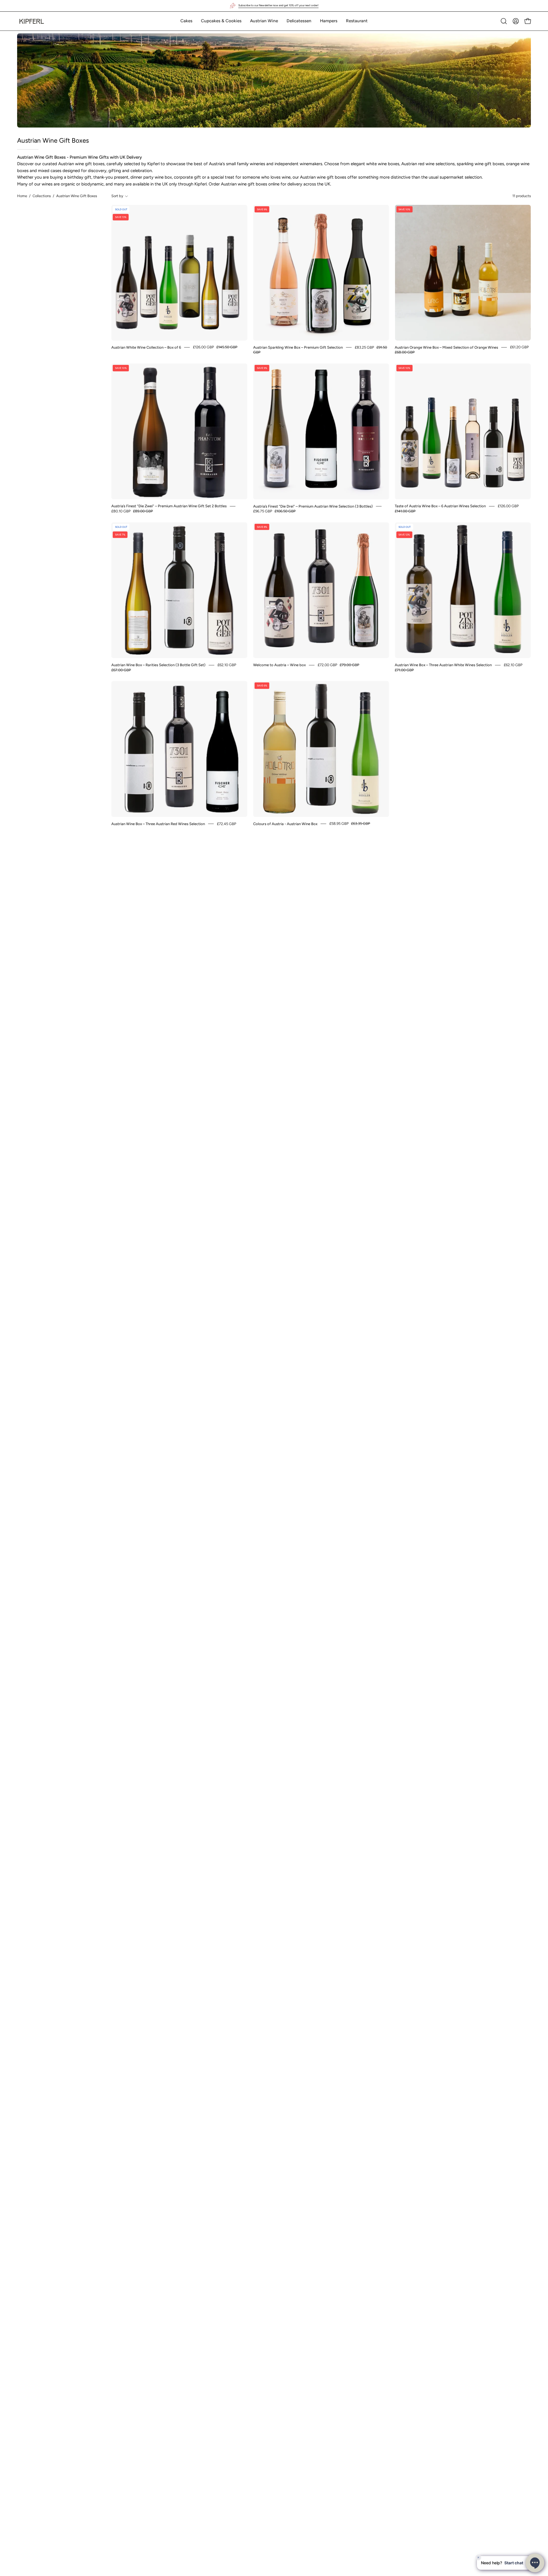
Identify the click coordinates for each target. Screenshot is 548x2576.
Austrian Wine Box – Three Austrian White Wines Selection (443, 665)
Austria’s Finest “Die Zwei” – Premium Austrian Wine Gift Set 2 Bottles (169, 506)
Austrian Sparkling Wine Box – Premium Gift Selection (298, 347)
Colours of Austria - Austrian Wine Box (285, 824)
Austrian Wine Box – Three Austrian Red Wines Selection (158, 824)
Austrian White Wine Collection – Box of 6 (146, 347)
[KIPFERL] (31, 21)
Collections (42, 196)
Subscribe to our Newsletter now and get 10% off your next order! (278, 5)
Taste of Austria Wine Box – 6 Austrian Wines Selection (440, 506)
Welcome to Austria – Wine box (279, 665)
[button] (186, 21)
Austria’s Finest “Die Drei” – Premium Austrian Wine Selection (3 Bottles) (313, 506)
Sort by (117, 196)
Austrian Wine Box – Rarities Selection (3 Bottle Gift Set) (158, 665)
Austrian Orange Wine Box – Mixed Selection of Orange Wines (446, 347)
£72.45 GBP (227, 824)
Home (22, 196)
